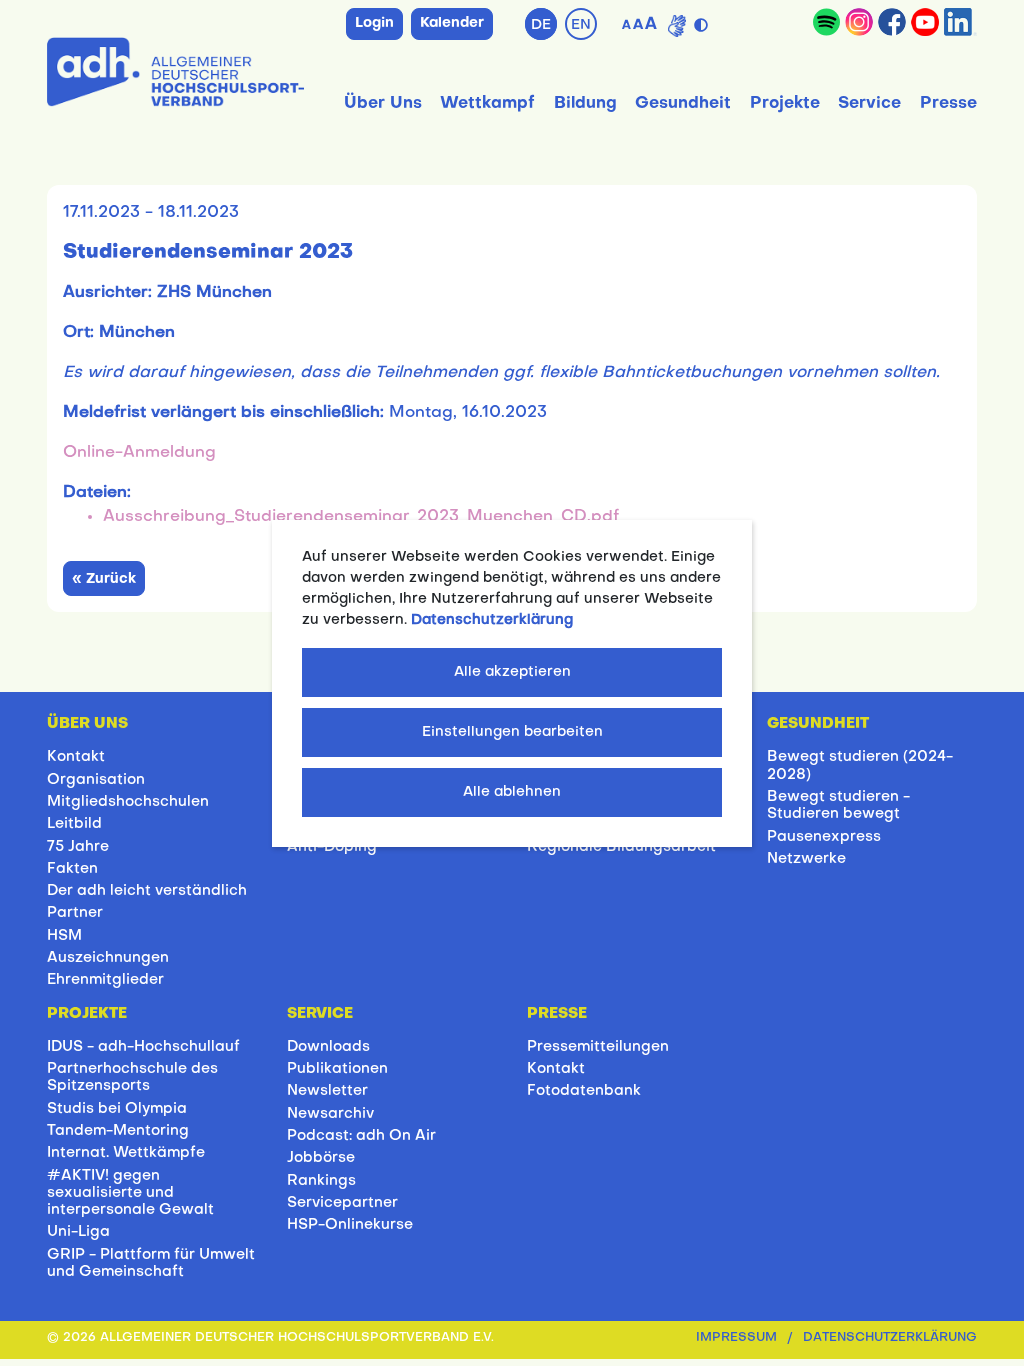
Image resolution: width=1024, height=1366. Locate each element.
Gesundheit (683, 104)
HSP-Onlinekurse (350, 1225)
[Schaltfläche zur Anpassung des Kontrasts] (702, 21)
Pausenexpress (824, 837)
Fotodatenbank (584, 1091)
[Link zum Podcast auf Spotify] (826, 22)
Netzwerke (806, 859)
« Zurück (104, 579)
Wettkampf (487, 104)
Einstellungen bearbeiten (512, 732)
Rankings (321, 1181)
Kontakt (76, 757)
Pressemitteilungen (598, 1047)
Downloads (328, 1047)
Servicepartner (342, 1203)
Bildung (585, 104)
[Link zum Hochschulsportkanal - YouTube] (925, 22)
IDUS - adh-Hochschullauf (143, 1047)
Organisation (96, 780)
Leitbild (74, 824)
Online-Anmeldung (139, 453)
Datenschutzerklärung (890, 1338)
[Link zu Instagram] (859, 22)
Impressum (736, 1338)
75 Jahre (78, 847)
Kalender (452, 23)
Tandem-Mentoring (118, 1131)
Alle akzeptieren (512, 672)
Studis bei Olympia (117, 1109)
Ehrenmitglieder (105, 980)
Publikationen (337, 1069)
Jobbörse (321, 1158)
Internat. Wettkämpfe (126, 1153)
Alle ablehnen (512, 792)
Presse (948, 104)
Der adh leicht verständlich (147, 891)
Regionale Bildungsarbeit (621, 847)
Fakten (72, 869)
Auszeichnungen (108, 958)
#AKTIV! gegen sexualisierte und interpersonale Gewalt (130, 1193)
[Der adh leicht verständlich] (677, 26)
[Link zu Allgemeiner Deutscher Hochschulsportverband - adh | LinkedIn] (960, 22)
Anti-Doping (332, 847)
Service (869, 104)
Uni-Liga (78, 1232)
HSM (64, 936)
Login (374, 23)
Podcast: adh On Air (361, 1136)
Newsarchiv (330, 1114)
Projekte (785, 104)
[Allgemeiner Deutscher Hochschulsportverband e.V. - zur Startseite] (175, 68)
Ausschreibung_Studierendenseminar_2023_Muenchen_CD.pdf (361, 517)
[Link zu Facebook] (892, 22)
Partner (75, 913)
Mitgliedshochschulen (128, 802)
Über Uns (383, 104)
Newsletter (327, 1091)
